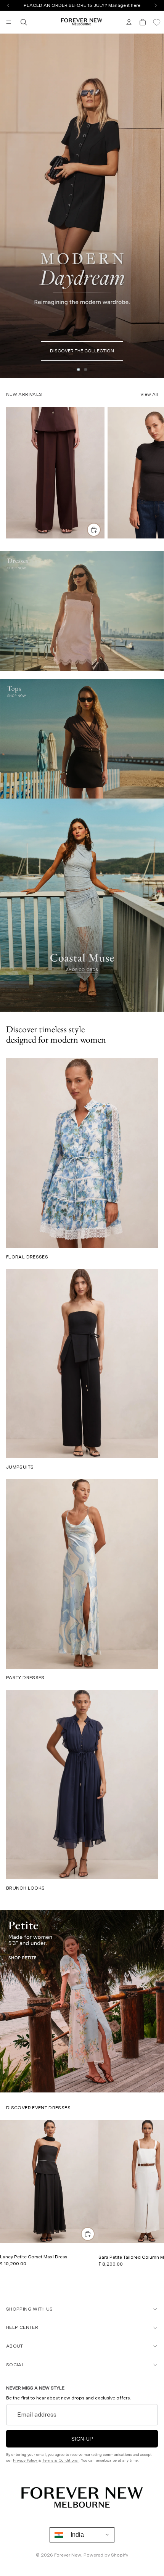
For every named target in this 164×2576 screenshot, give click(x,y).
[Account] (129, 22)
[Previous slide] (8, 206)
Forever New (68, 2555)
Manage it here (124, 5)
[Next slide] (156, 206)
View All (149, 394)
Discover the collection (82, 351)
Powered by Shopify (106, 2555)
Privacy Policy (26, 2460)
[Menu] (9, 22)
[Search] (24, 22)
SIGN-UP (82, 2438)
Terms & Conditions (60, 2460)
